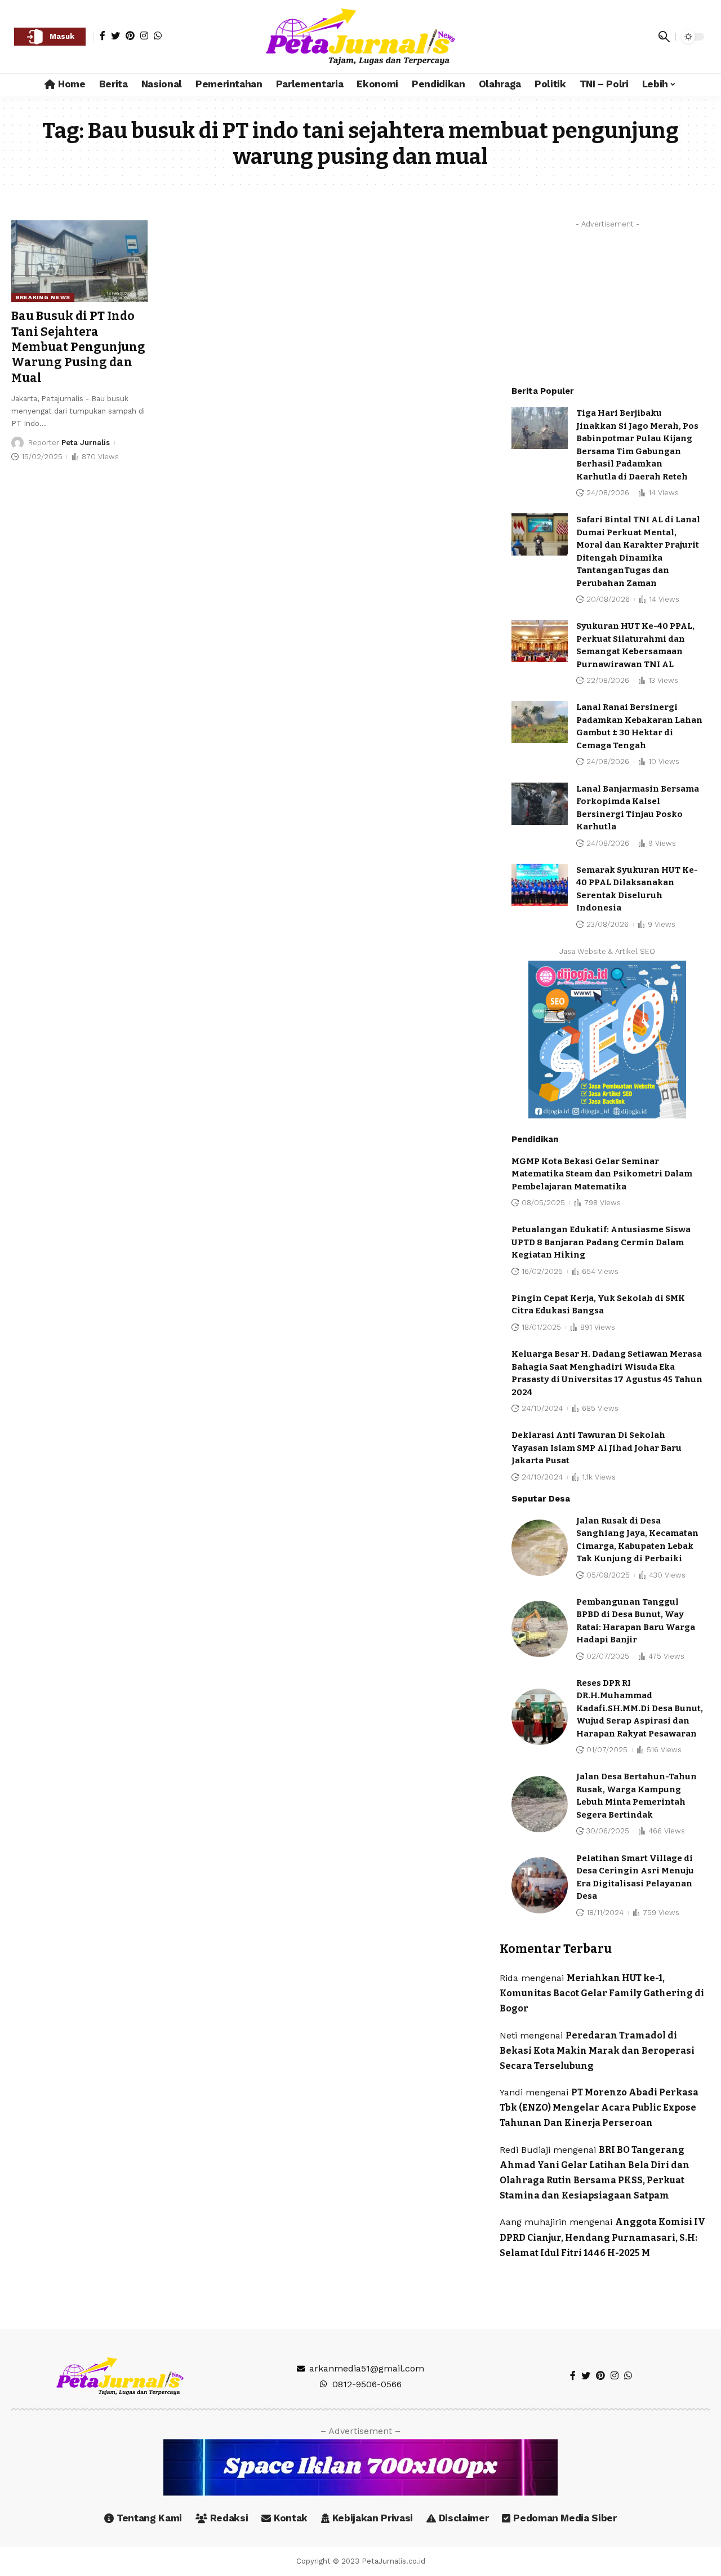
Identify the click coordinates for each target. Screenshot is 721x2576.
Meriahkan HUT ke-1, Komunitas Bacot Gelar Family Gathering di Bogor (602, 1993)
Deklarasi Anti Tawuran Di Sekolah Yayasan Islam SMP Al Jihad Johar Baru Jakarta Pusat (597, 1448)
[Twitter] (115, 35)
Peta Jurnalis (86, 443)
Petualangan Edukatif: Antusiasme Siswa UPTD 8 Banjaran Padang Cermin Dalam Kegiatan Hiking (601, 1242)
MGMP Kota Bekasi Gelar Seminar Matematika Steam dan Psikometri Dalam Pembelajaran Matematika (602, 1174)
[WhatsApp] (158, 35)
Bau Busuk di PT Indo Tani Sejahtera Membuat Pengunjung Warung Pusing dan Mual (78, 347)
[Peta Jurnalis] (360, 37)
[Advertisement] (607, 304)
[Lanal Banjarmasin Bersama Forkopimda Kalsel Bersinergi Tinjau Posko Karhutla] (540, 804)
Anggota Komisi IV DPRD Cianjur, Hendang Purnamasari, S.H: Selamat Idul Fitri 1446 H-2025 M (602, 2237)
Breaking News (43, 297)
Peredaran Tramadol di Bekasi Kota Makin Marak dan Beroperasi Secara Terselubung (597, 2051)
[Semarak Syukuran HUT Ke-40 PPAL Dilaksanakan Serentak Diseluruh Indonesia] (540, 885)
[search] (664, 37)
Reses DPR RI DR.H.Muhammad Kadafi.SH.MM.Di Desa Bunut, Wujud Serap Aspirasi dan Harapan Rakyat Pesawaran (640, 1708)
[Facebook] (103, 35)
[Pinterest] (130, 35)
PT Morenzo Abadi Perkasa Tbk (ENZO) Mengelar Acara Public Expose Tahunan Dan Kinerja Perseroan (599, 2108)
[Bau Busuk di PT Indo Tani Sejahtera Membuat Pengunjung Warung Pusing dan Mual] (79, 261)
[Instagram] (144, 35)
